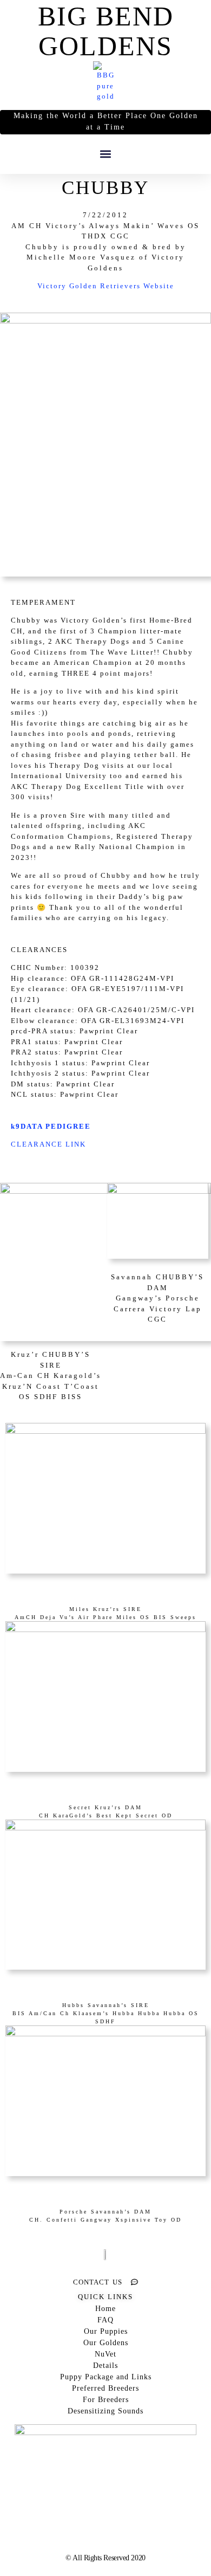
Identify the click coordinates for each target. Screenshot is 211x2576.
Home (105, 2309)
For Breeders (106, 2400)
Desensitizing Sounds (105, 2411)
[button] (106, 154)
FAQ (105, 2320)
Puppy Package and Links (106, 2377)
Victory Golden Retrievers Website (106, 286)
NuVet (105, 2354)
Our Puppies (106, 2331)
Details (105, 2365)
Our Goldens (106, 2343)
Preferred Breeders (105, 2388)
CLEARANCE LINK (48, 1144)
